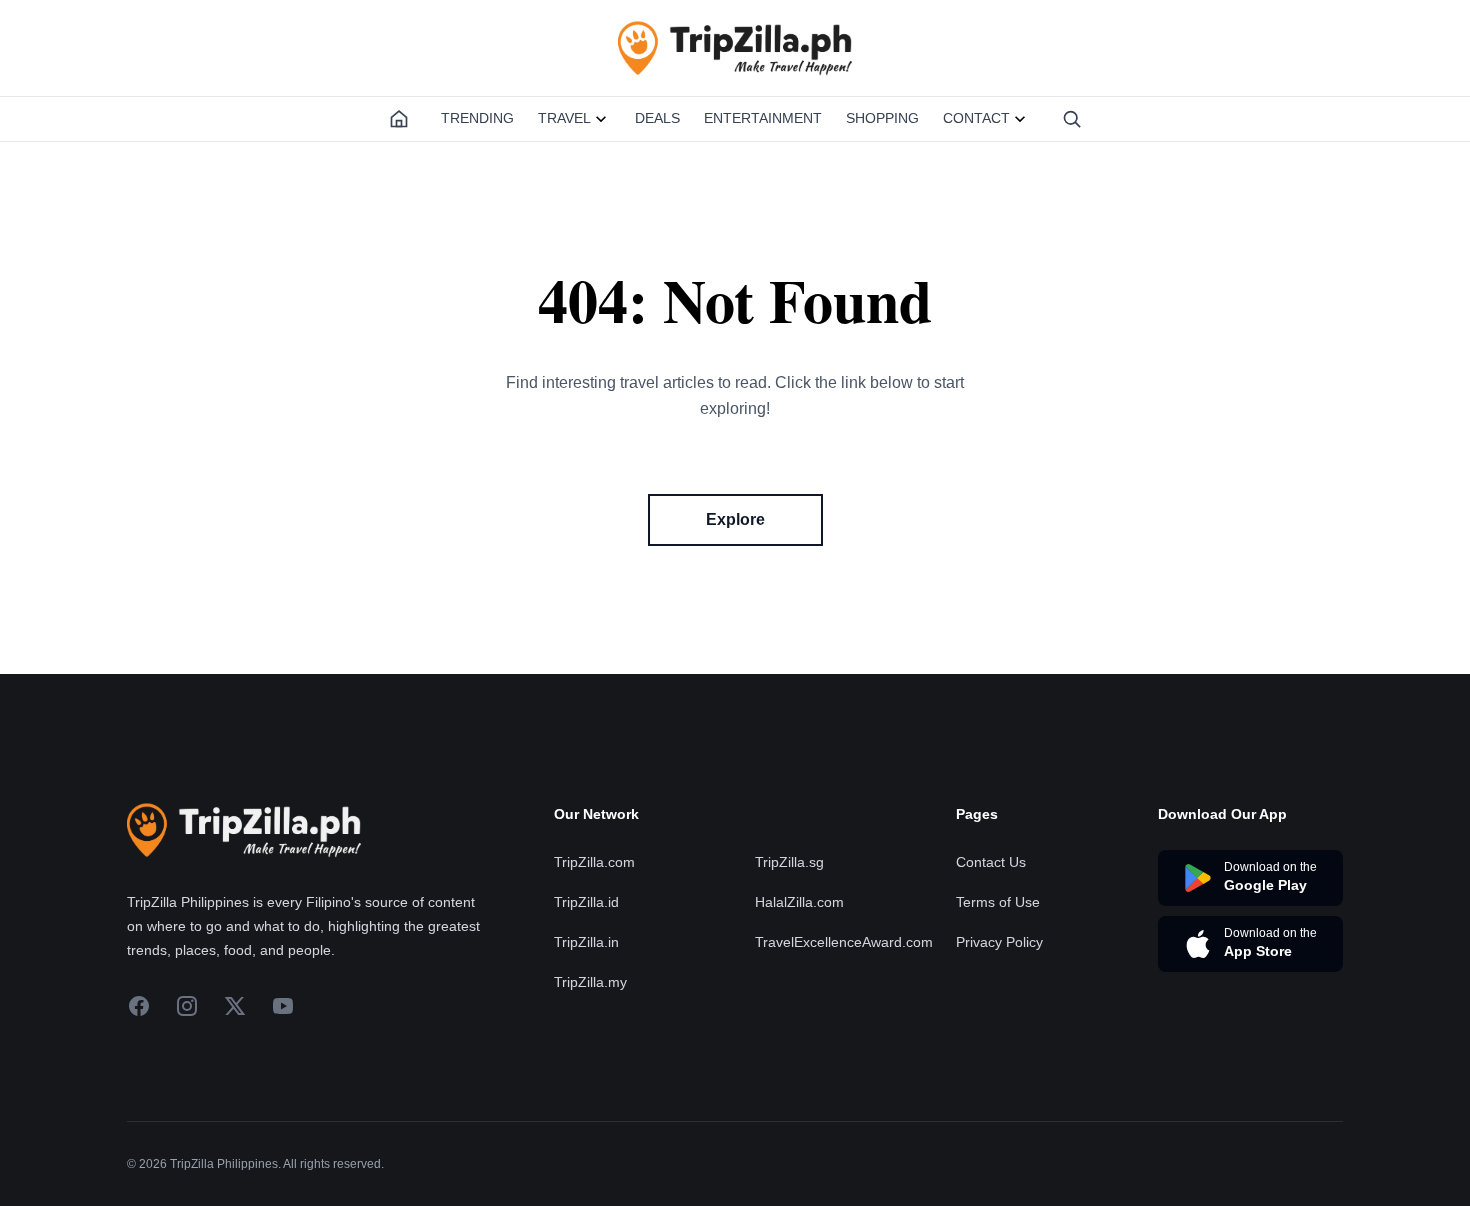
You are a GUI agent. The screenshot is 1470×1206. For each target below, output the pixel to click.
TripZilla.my (590, 982)
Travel (564, 118)
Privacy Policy (999, 942)
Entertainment (763, 118)
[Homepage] (399, 119)
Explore (735, 519)
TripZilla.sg (789, 862)
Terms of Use (998, 902)
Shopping (882, 118)
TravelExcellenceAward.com (844, 942)
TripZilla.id (586, 902)
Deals (657, 118)
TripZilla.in (586, 942)
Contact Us (991, 862)
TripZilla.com (594, 862)
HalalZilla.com (799, 902)
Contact (976, 118)
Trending (477, 118)
